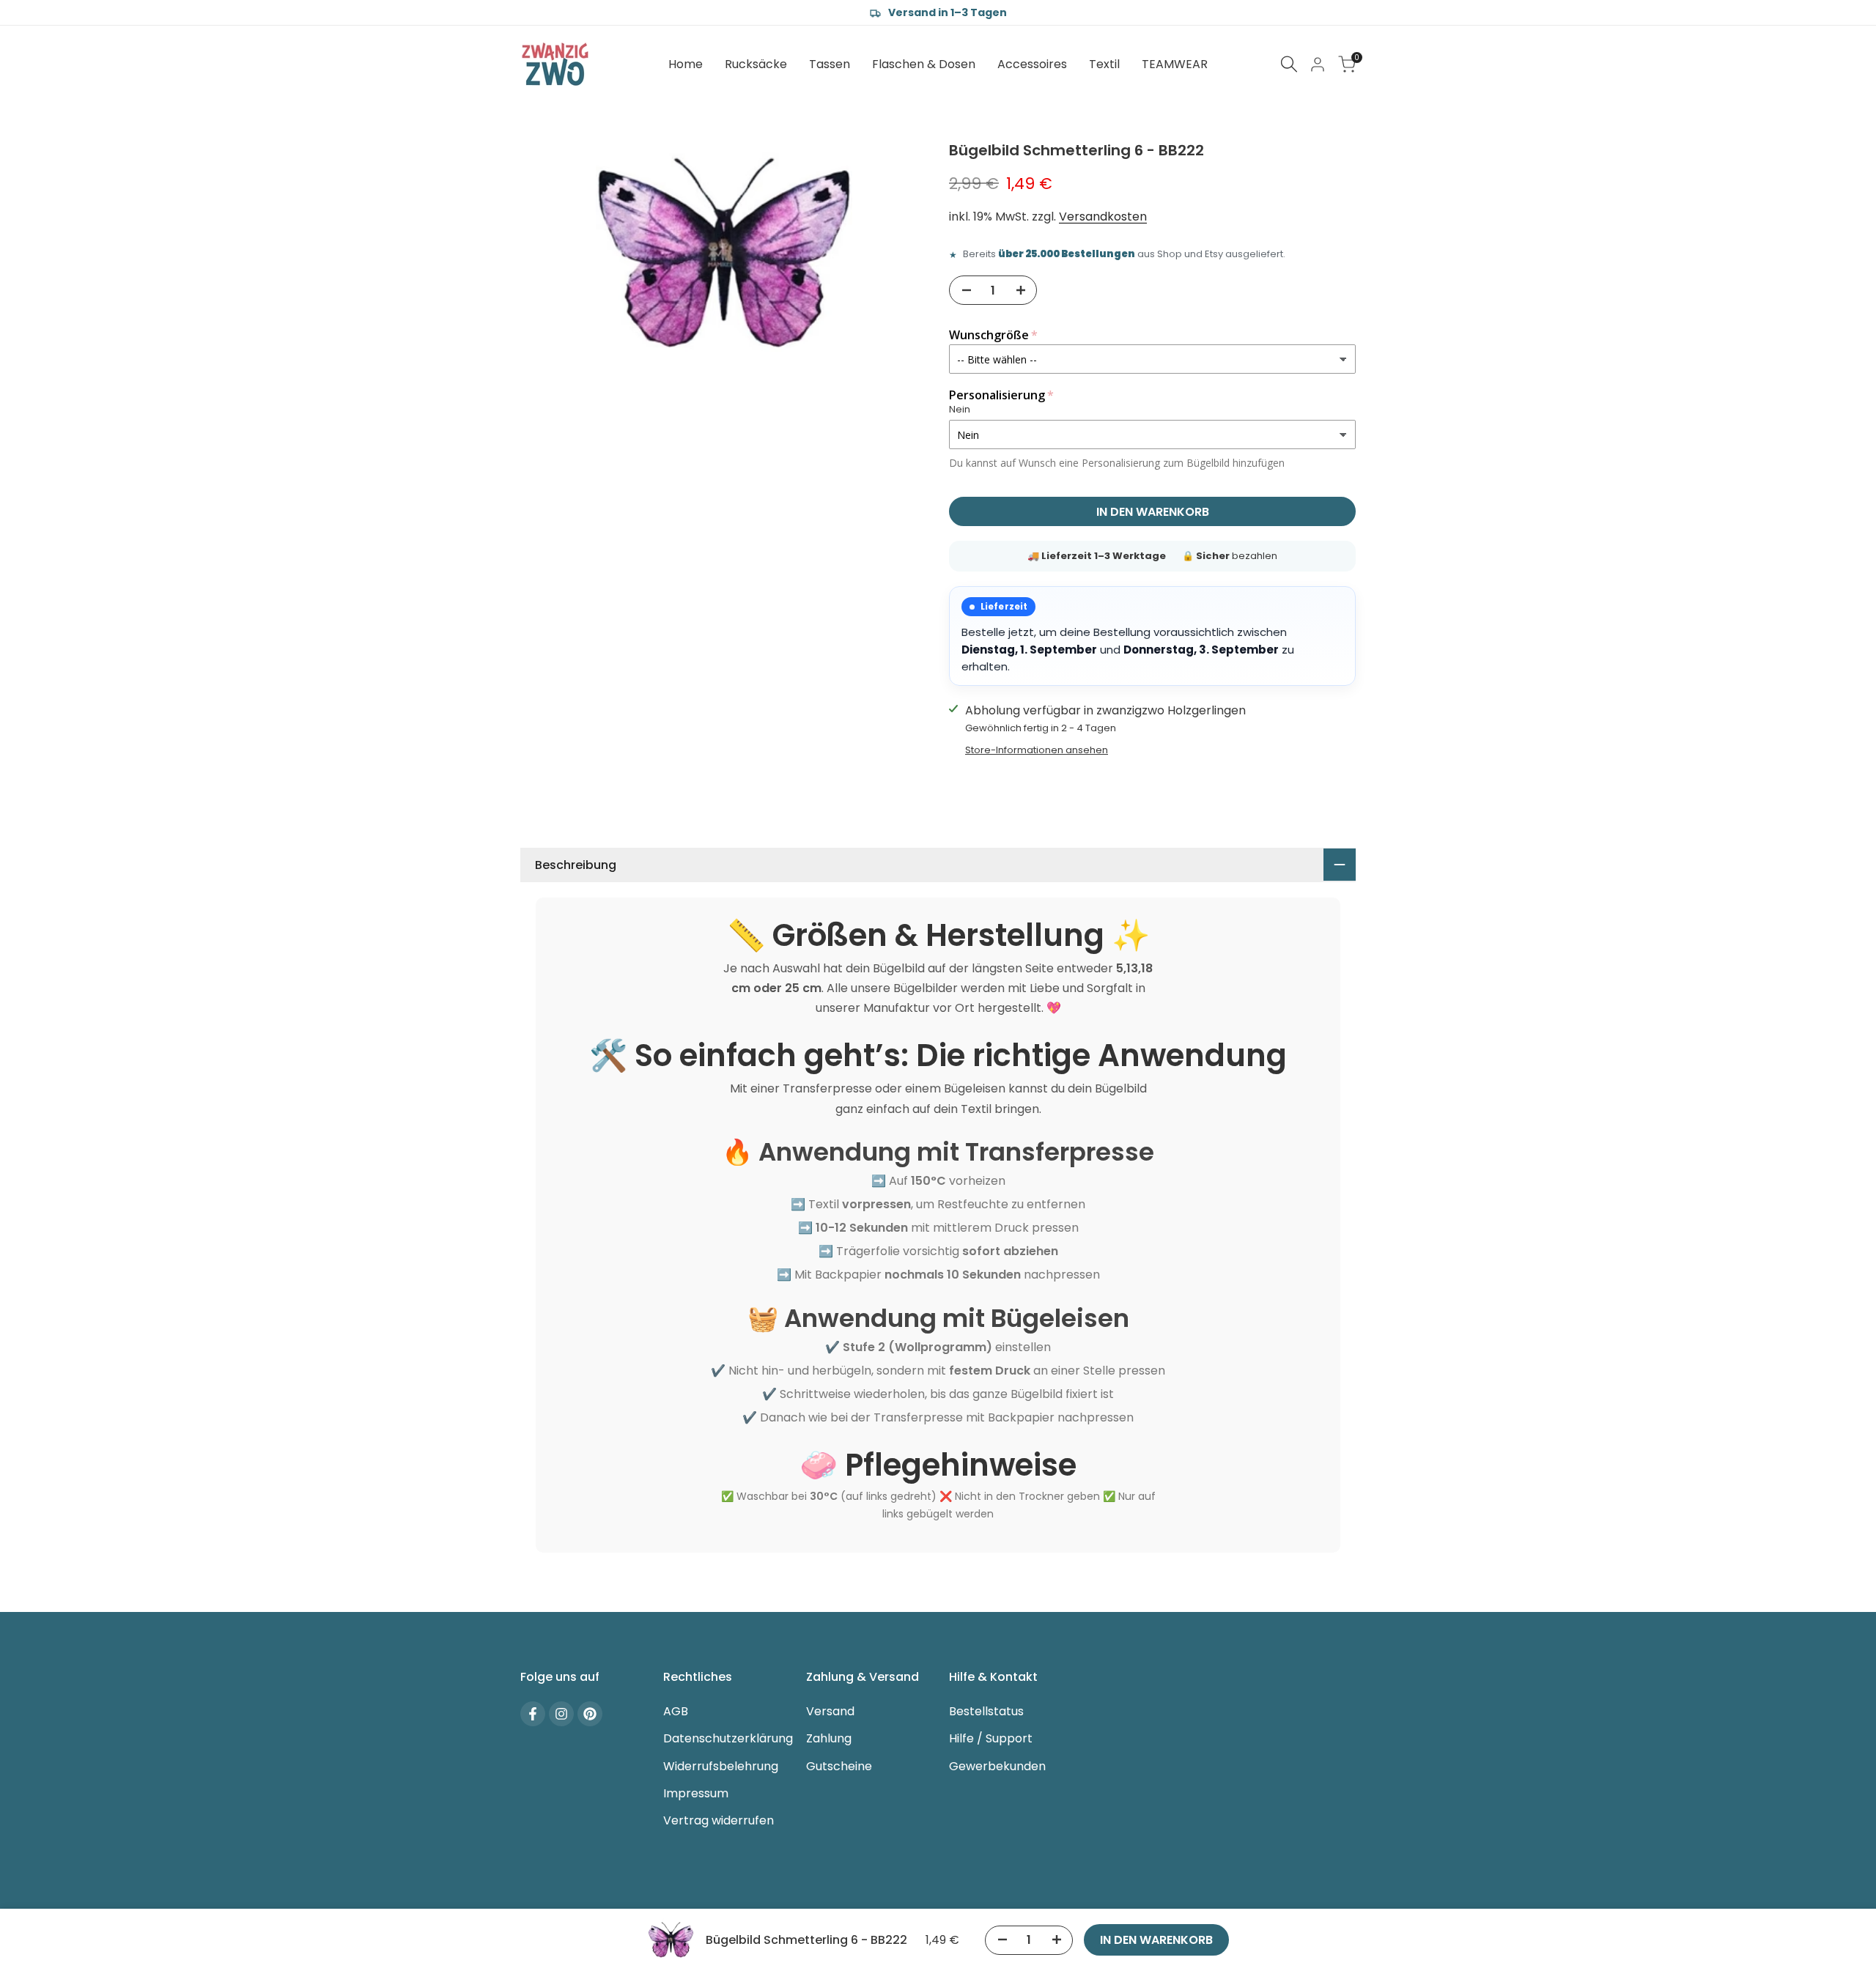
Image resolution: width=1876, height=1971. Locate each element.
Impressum (696, 1793)
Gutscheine (839, 1766)
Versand (830, 1711)
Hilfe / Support (991, 1738)
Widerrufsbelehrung (721, 1766)
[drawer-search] (1289, 64)
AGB (676, 1711)
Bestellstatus (986, 1711)
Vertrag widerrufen (719, 1820)
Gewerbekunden (997, 1766)
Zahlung (829, 1738)
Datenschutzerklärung (728, 1738)
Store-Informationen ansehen (1037, 750)
